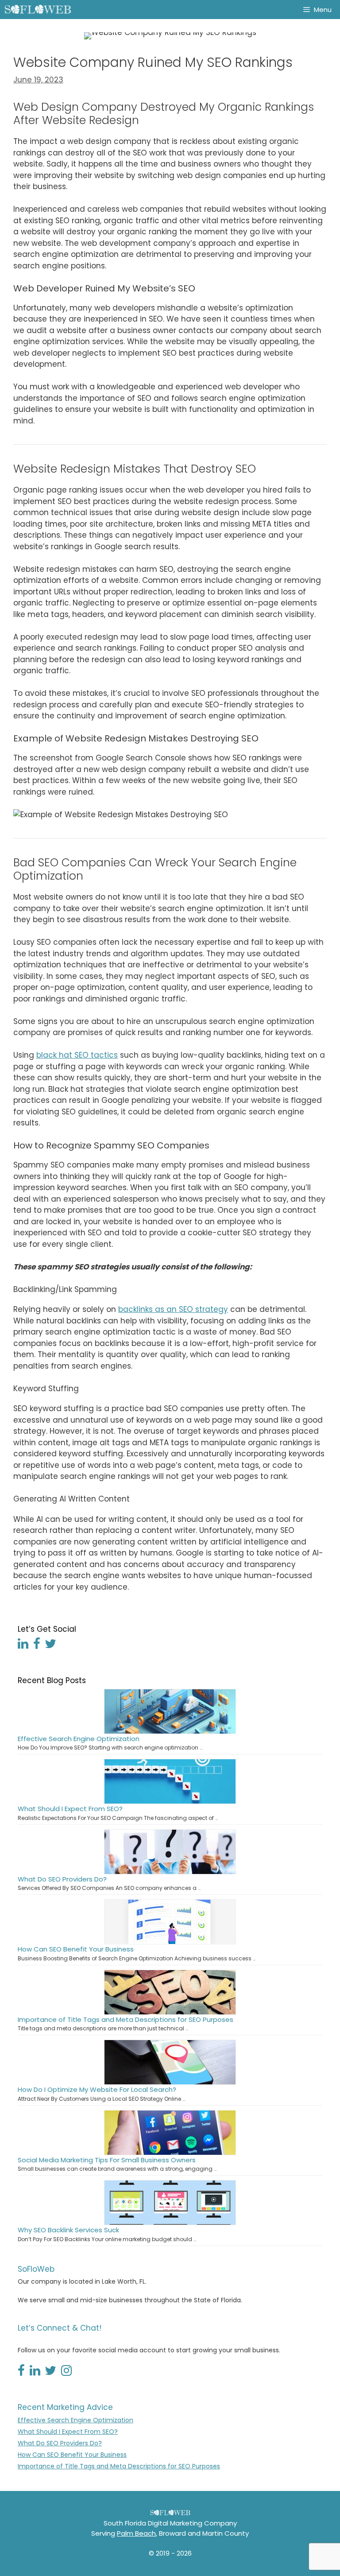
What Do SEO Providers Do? (62, 1879)
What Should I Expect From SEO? (70, 1809)
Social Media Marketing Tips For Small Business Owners (107, 2160)
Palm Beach (136, 2533)
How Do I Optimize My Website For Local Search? (97, 2089)
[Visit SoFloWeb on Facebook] (37, 1646)
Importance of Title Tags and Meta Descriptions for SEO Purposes (126, 2019)
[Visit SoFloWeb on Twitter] (50, 1646)
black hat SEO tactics (77, 1055)
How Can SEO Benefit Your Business (76, 1949)
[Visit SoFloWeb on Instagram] (66, 2373)
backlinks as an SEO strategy (173, 1309)
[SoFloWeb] (38, 10)
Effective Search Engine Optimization (79, 1739)
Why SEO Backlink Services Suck (68, 2230)
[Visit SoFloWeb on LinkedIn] (23, 1646)
